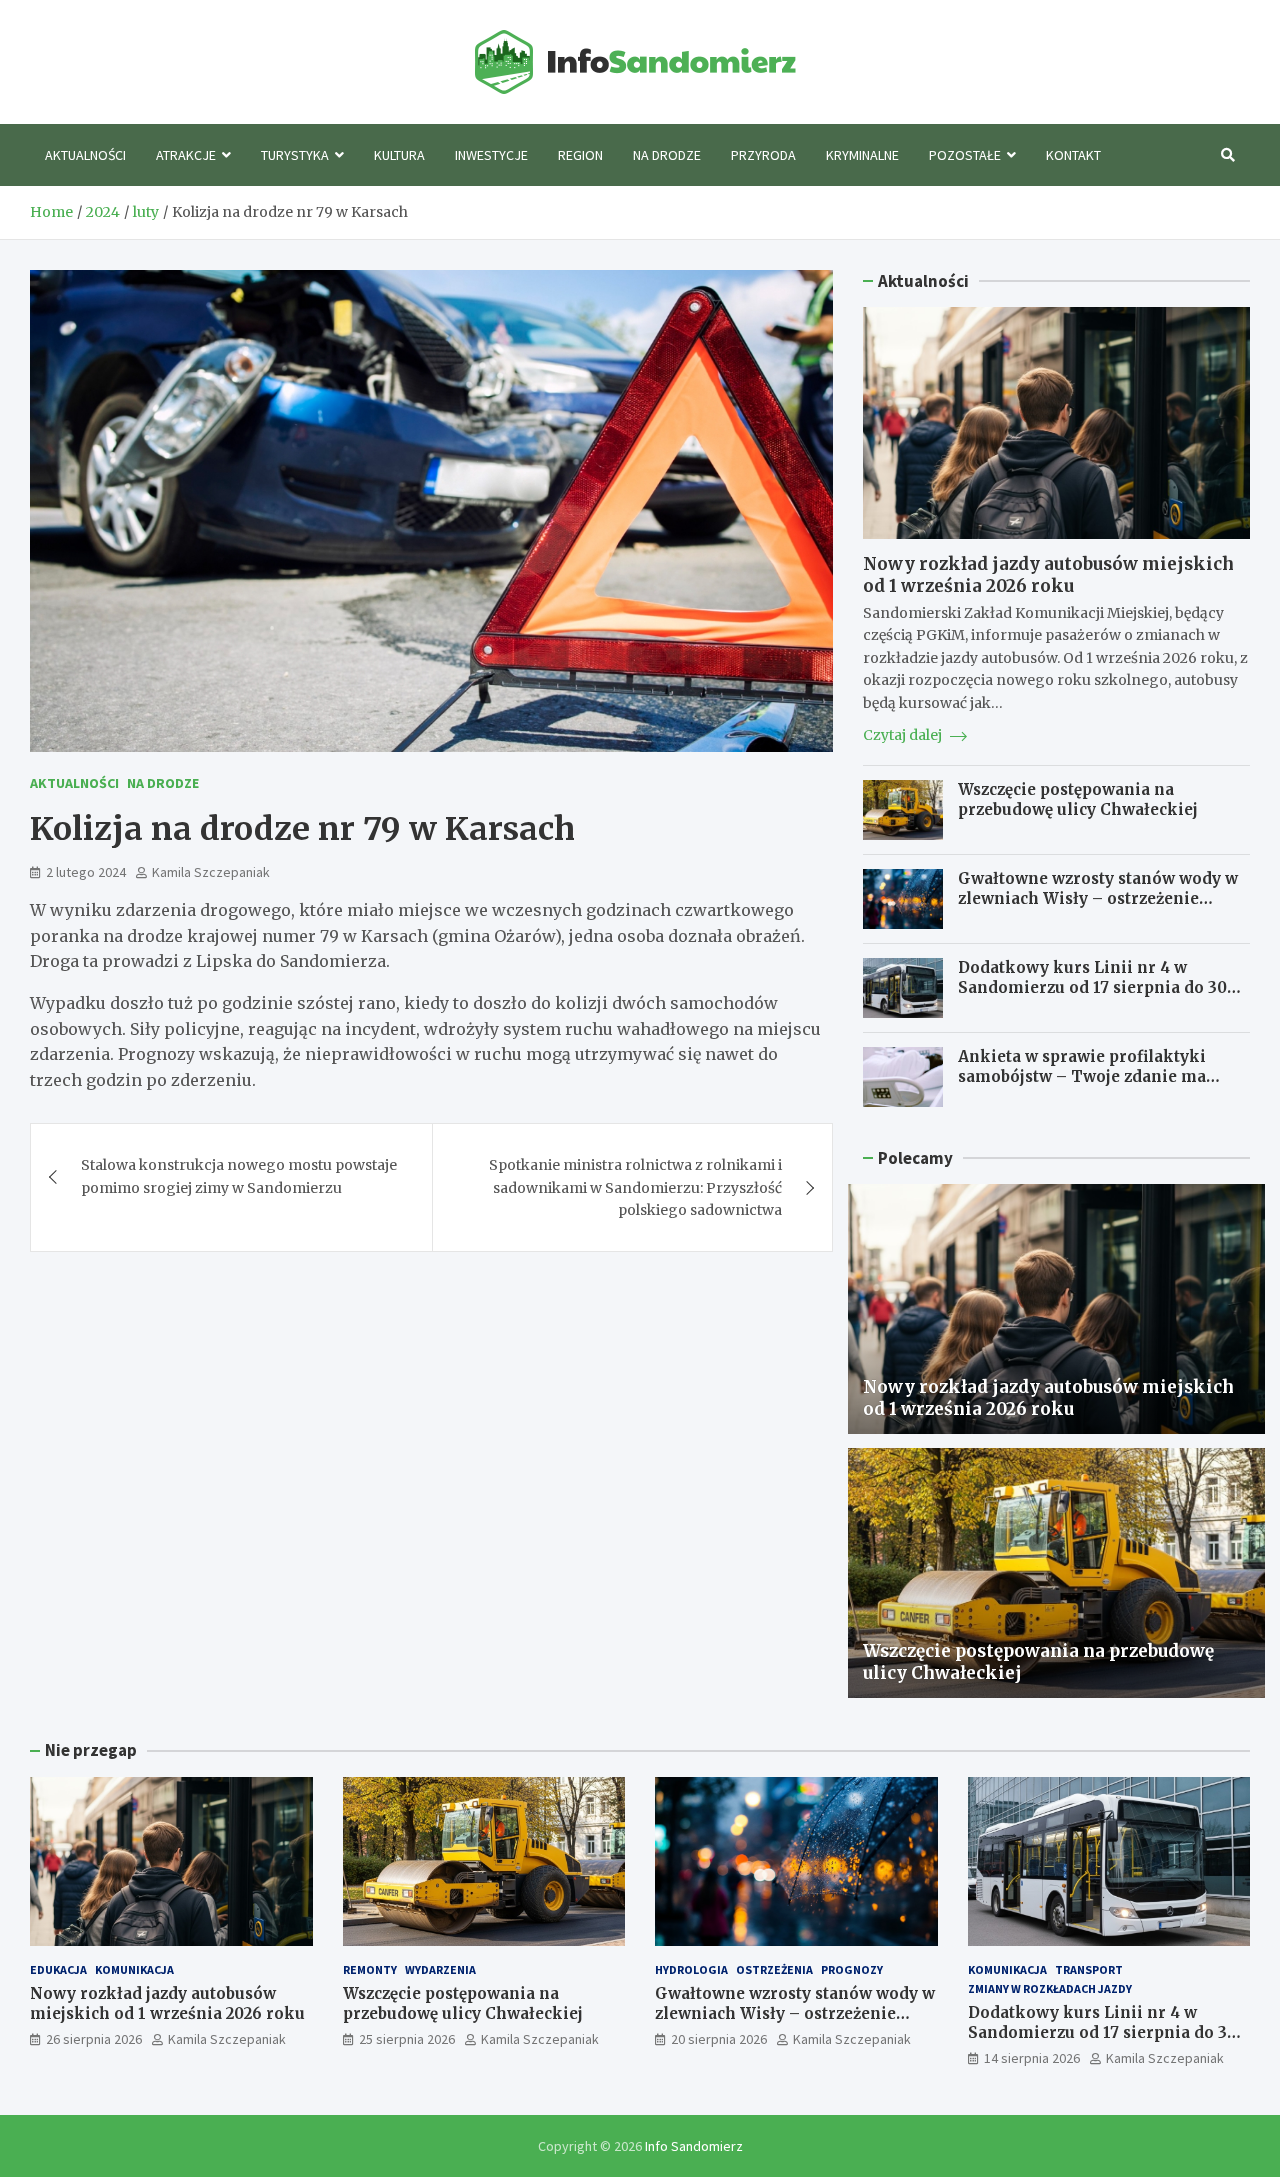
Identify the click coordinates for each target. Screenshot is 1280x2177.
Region (580, 155)
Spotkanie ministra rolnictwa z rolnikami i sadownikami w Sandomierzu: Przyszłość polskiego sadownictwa (635, 1187)
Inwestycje (491, 155)
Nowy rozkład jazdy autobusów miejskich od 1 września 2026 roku (1048, 575)
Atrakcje (186, 155)
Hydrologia (691, 1969)
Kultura (399, 155)
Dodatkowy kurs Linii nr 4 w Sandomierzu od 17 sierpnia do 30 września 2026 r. (1092, 987)
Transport (1089, 1969)
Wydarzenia (440, 1969)
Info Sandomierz (694, 2146)
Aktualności (85, 155)
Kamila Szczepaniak (211, 872)
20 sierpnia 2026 (719, 2039)
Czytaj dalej (904, 735)
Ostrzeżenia (774, 1969)
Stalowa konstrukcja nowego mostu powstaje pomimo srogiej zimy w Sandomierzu (239, 1176)
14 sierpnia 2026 (1032, 2058)
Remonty (370, 1969)
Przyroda (763, 155)
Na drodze (667, 155)
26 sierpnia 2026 (94, 2039)
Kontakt (1073, 155)
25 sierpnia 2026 (407, 2039)
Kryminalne (862, 155)
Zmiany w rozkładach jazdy (1050, 1988)
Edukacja (58, 1969)
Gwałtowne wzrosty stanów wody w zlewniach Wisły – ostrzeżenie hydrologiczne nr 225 (1098, 898)
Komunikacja (134, 1969)
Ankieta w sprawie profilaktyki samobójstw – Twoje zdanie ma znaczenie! (1082, 1076)
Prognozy (852, 1969)
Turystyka (295, 155)
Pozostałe (965, 155)
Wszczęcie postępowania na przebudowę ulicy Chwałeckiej (1078, 799)
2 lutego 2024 (86, 872)
